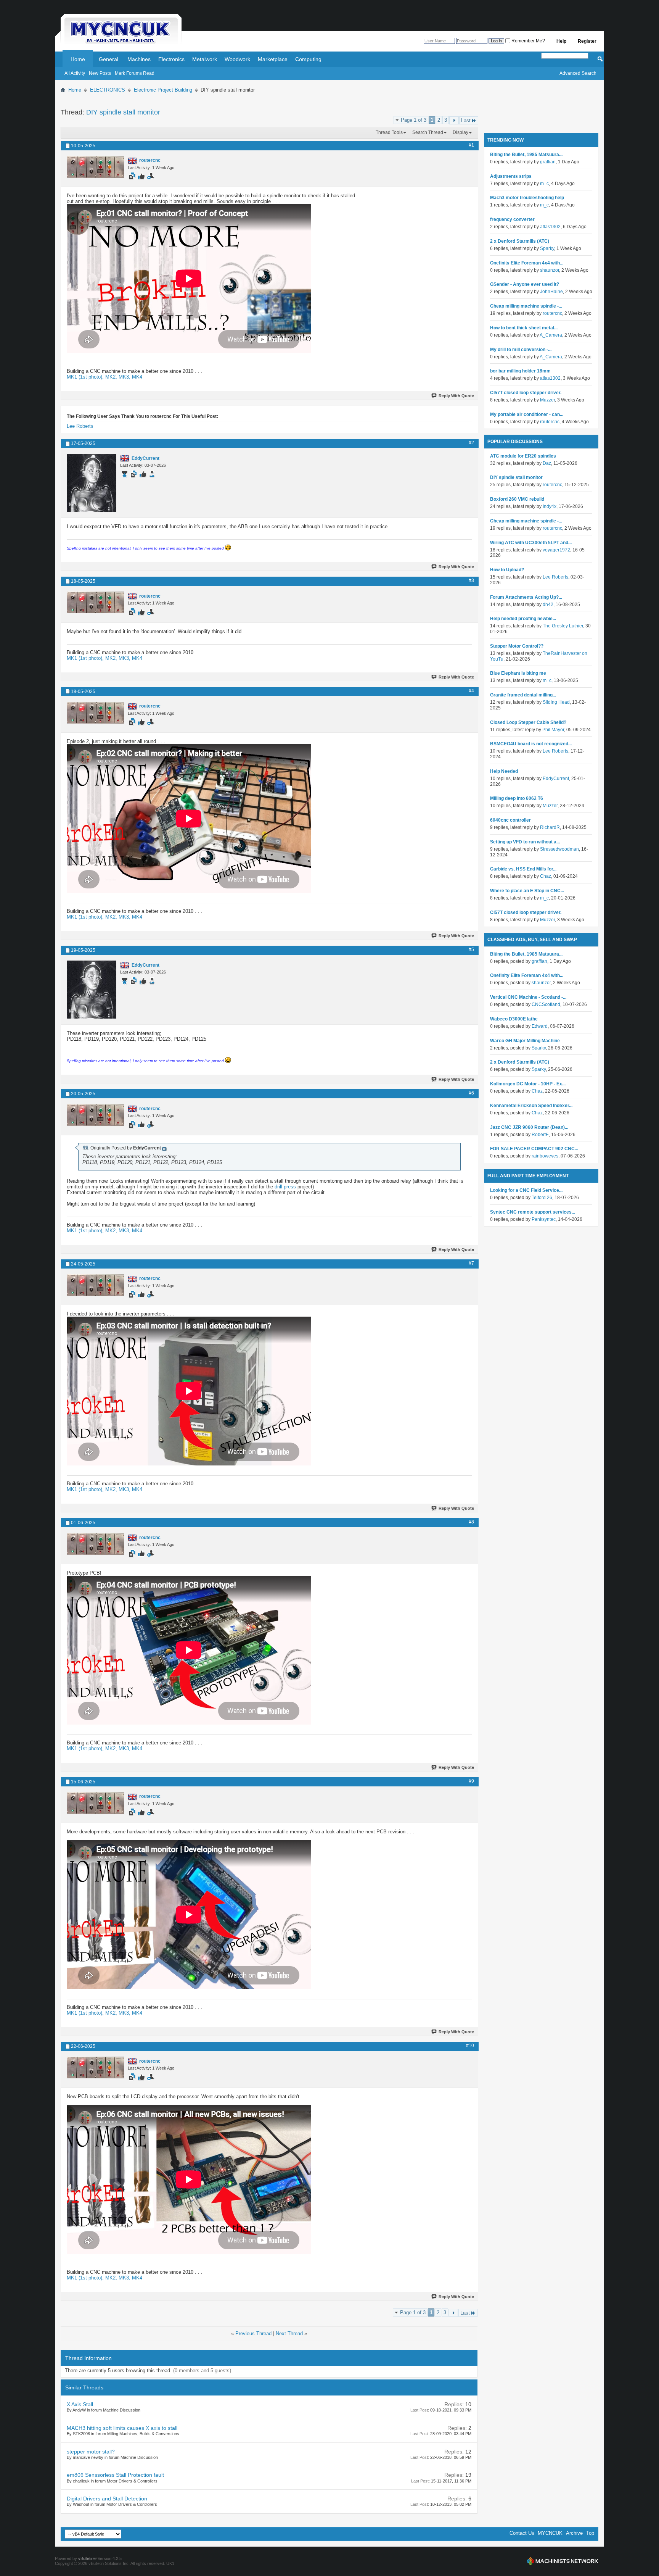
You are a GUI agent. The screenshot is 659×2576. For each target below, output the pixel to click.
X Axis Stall (80, 2404)
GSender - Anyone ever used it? (525, 284)
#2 (471, 443)
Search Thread (428, 132)
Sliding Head (556, 702)
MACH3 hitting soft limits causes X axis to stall (122, 2428)
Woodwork (237, 59)
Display (460, 132)
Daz (547, 463)
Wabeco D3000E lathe (514, 1019)
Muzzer (547, 400)
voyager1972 (556, 550)
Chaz (546, 876)
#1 (471, 145)
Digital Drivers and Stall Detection (107, 2499)
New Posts (100, 73)
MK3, (125, 377)
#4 (471, 691)
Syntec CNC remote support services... (533, 1212)
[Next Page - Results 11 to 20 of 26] (454, 120)
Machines (139, 59)
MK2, (112, 377)
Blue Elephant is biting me (518, 673)
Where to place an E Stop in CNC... (527, 891)
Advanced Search (578, 73)
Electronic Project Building (163, 90)
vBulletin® (87, 2558)
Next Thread (289, 2333)
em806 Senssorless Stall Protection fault (115, 2475)
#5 (471, 949)
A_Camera (551, 335)
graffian (548, 162)
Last (466, 120)
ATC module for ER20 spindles (523, 456)
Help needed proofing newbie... (523, 619)
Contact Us (522, 2533)
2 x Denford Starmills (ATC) (520, 241)
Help (561, 41)
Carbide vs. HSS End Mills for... (523, 869)
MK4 (137, 377)
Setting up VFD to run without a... (525, 842)
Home (78, 59)
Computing (308, 59)
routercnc (552, 313)
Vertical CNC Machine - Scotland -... (528, 997)
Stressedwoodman (559, 849)
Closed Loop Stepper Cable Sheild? (528, 722)
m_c (544, 184)
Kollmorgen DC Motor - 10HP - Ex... (528, 1084)
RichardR (550, 827)
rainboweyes (545, 1156)
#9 (471, 1781)
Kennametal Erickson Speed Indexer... (531, 1106)
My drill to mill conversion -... (521, 350)
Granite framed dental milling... (523, 695)
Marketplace (273, 59)
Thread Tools (389, 132)
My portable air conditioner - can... (527, 414)
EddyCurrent (556, 779)
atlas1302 (550, 227)
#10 (470, 2046)
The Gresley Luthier (563, 626)
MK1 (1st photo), (86, 377)
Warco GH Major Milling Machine (525, 1041)
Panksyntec (544, 1219)
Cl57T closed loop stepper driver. (526, 393)
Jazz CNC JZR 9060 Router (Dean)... (529, 1127)
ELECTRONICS (108, 90)
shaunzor (550, 270)
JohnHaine (551, 292)
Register (587, 41)
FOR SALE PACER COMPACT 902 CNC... (534, 1149)
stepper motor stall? (91, 2452)
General (108, 59)
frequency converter (512, 219)
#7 (471, 1263)
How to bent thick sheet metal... (524, 328)
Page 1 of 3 (414, 120)
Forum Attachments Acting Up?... (526, 597)
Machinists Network (563, 2561)
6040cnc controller (510, 820)
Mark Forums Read (135, 73)
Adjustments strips (511, 176)
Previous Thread (253, 2333)
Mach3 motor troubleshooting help (527, 198)
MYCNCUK (550, 2533)
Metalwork (205, 59)
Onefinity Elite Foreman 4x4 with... (527, 263)
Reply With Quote (456, 396)
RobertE (540, 1135)
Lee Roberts (80, 426)
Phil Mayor (553, 730)
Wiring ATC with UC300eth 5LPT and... (531, 543)
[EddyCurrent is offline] (92, 483)
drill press (285, 1187)
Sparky (547, 248)
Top (590, 2533)
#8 (471, 1522)
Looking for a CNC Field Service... (526, 1190)
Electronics (171, 59)
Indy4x (550, 506)
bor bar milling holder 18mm (520, 371)
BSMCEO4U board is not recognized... (531, 744)
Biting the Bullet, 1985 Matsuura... (526, 155)
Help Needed (504, 771)
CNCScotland (546, 1004)
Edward (540, 1026)
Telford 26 (542, 1198)
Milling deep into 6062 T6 (517, 798)
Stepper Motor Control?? (517, 646)
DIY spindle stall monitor (123, 112)
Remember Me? (528, 41)
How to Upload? (507, 570)
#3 (471, 580)
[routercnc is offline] (95, 167)
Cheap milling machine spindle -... (526, 306)
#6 (471, 1093)
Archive (574, 2533)
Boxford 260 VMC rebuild (517, 499)
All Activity (75, 73)
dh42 (548, 605)
